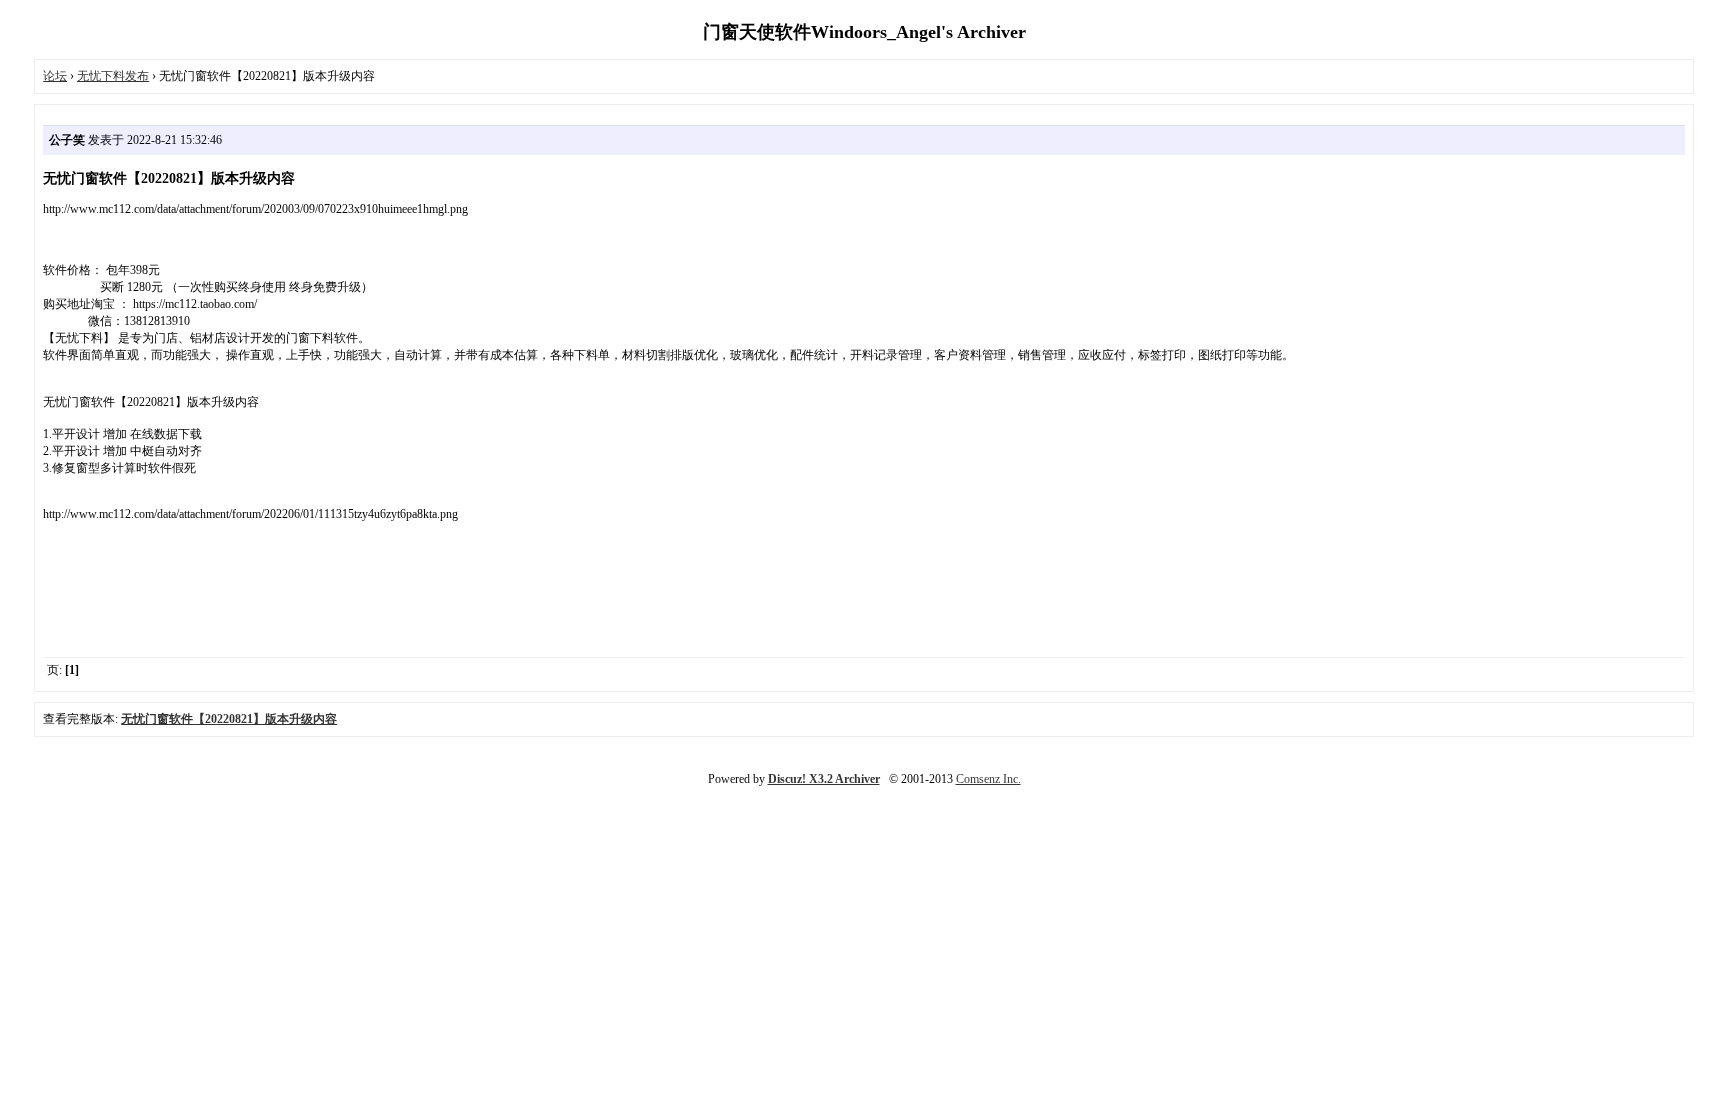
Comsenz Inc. (988, 779)
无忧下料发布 (113, 76)
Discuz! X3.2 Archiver (824, 779)
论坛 (55, 76)
